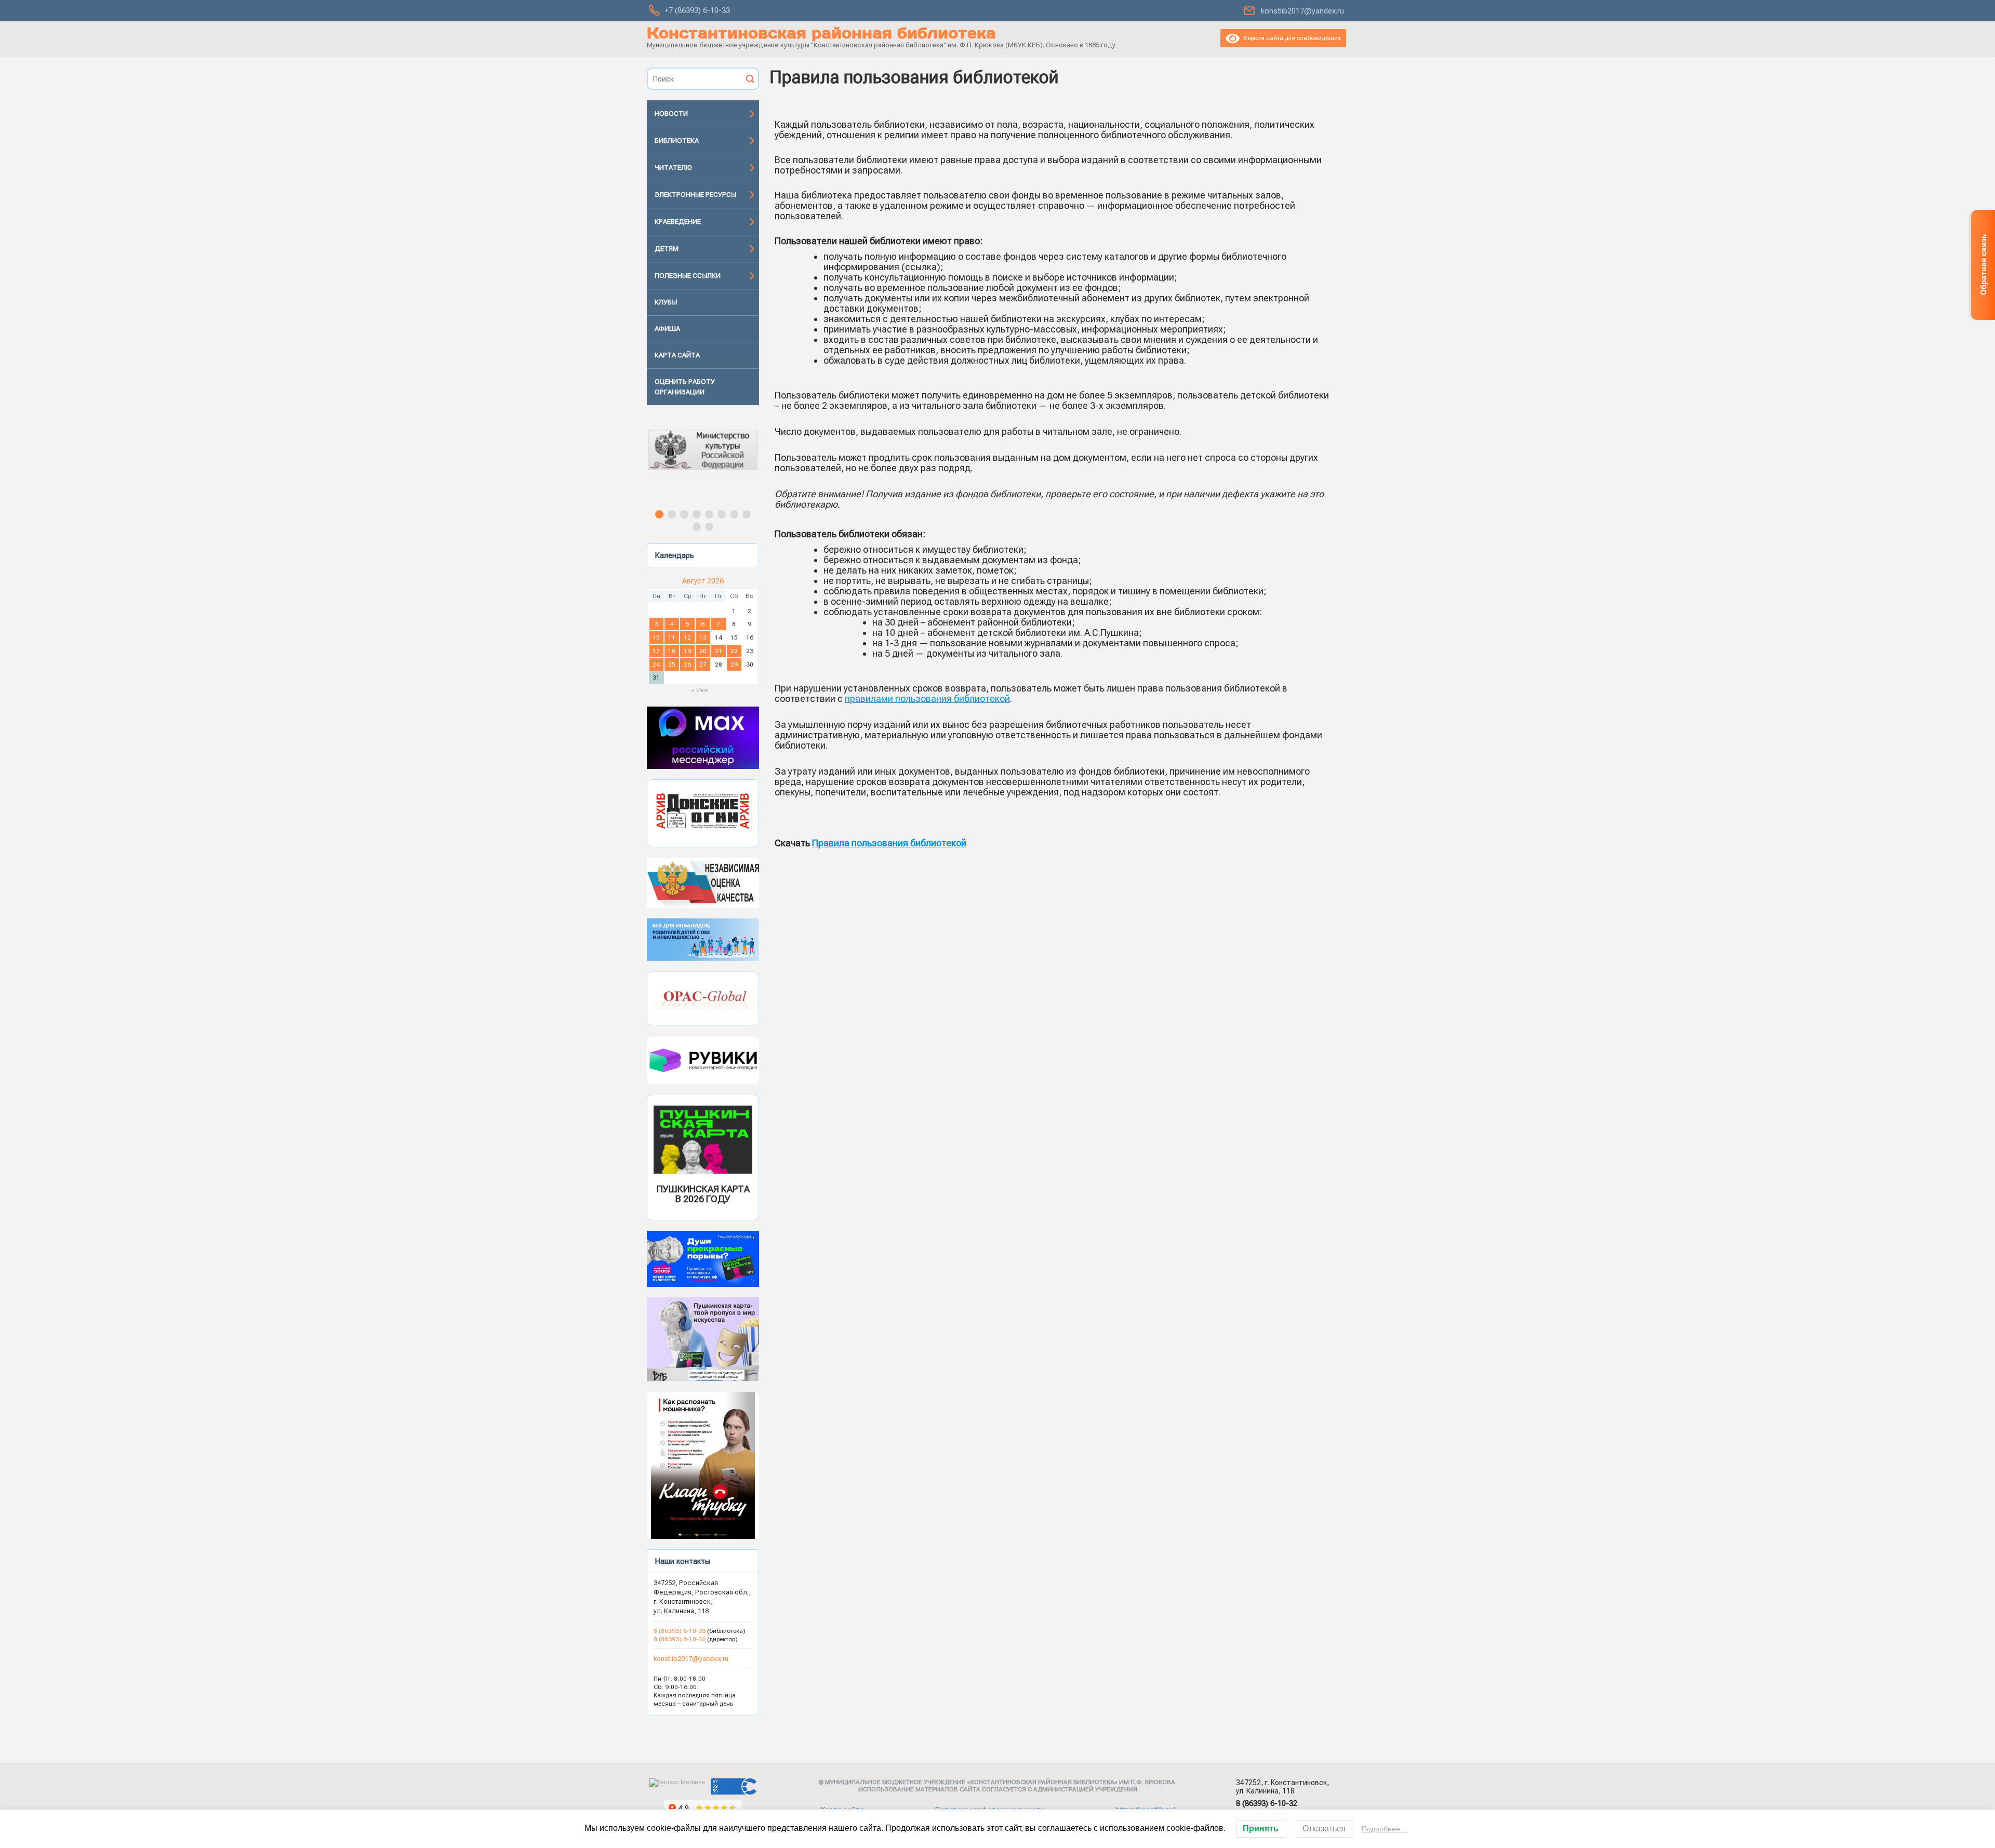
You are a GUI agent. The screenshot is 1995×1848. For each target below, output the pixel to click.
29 (734, 664)
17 (656, 651)
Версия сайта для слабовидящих (1290, 38)
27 (703, 664)
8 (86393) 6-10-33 (680, 1631)
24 (656, 664)
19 (687, 651)
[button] (703, 459)
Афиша (667, 329)
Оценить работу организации (685, 387)
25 (672, 664)
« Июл (700, 690)
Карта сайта (677, 355)
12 (687, 637)
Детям (667, 249)
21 (719, 651)
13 (703, 637)
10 (656, 637)
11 (672, 637)
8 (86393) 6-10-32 (680, 1639)
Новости (671, 114)
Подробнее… (1385, 1829)
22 (734, 651)
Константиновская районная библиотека (821, 33)
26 (687, 664)
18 (672, 651)
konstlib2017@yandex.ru (1302, 11)
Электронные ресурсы (695, 195)
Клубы (666, 302)
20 (703, 651)
